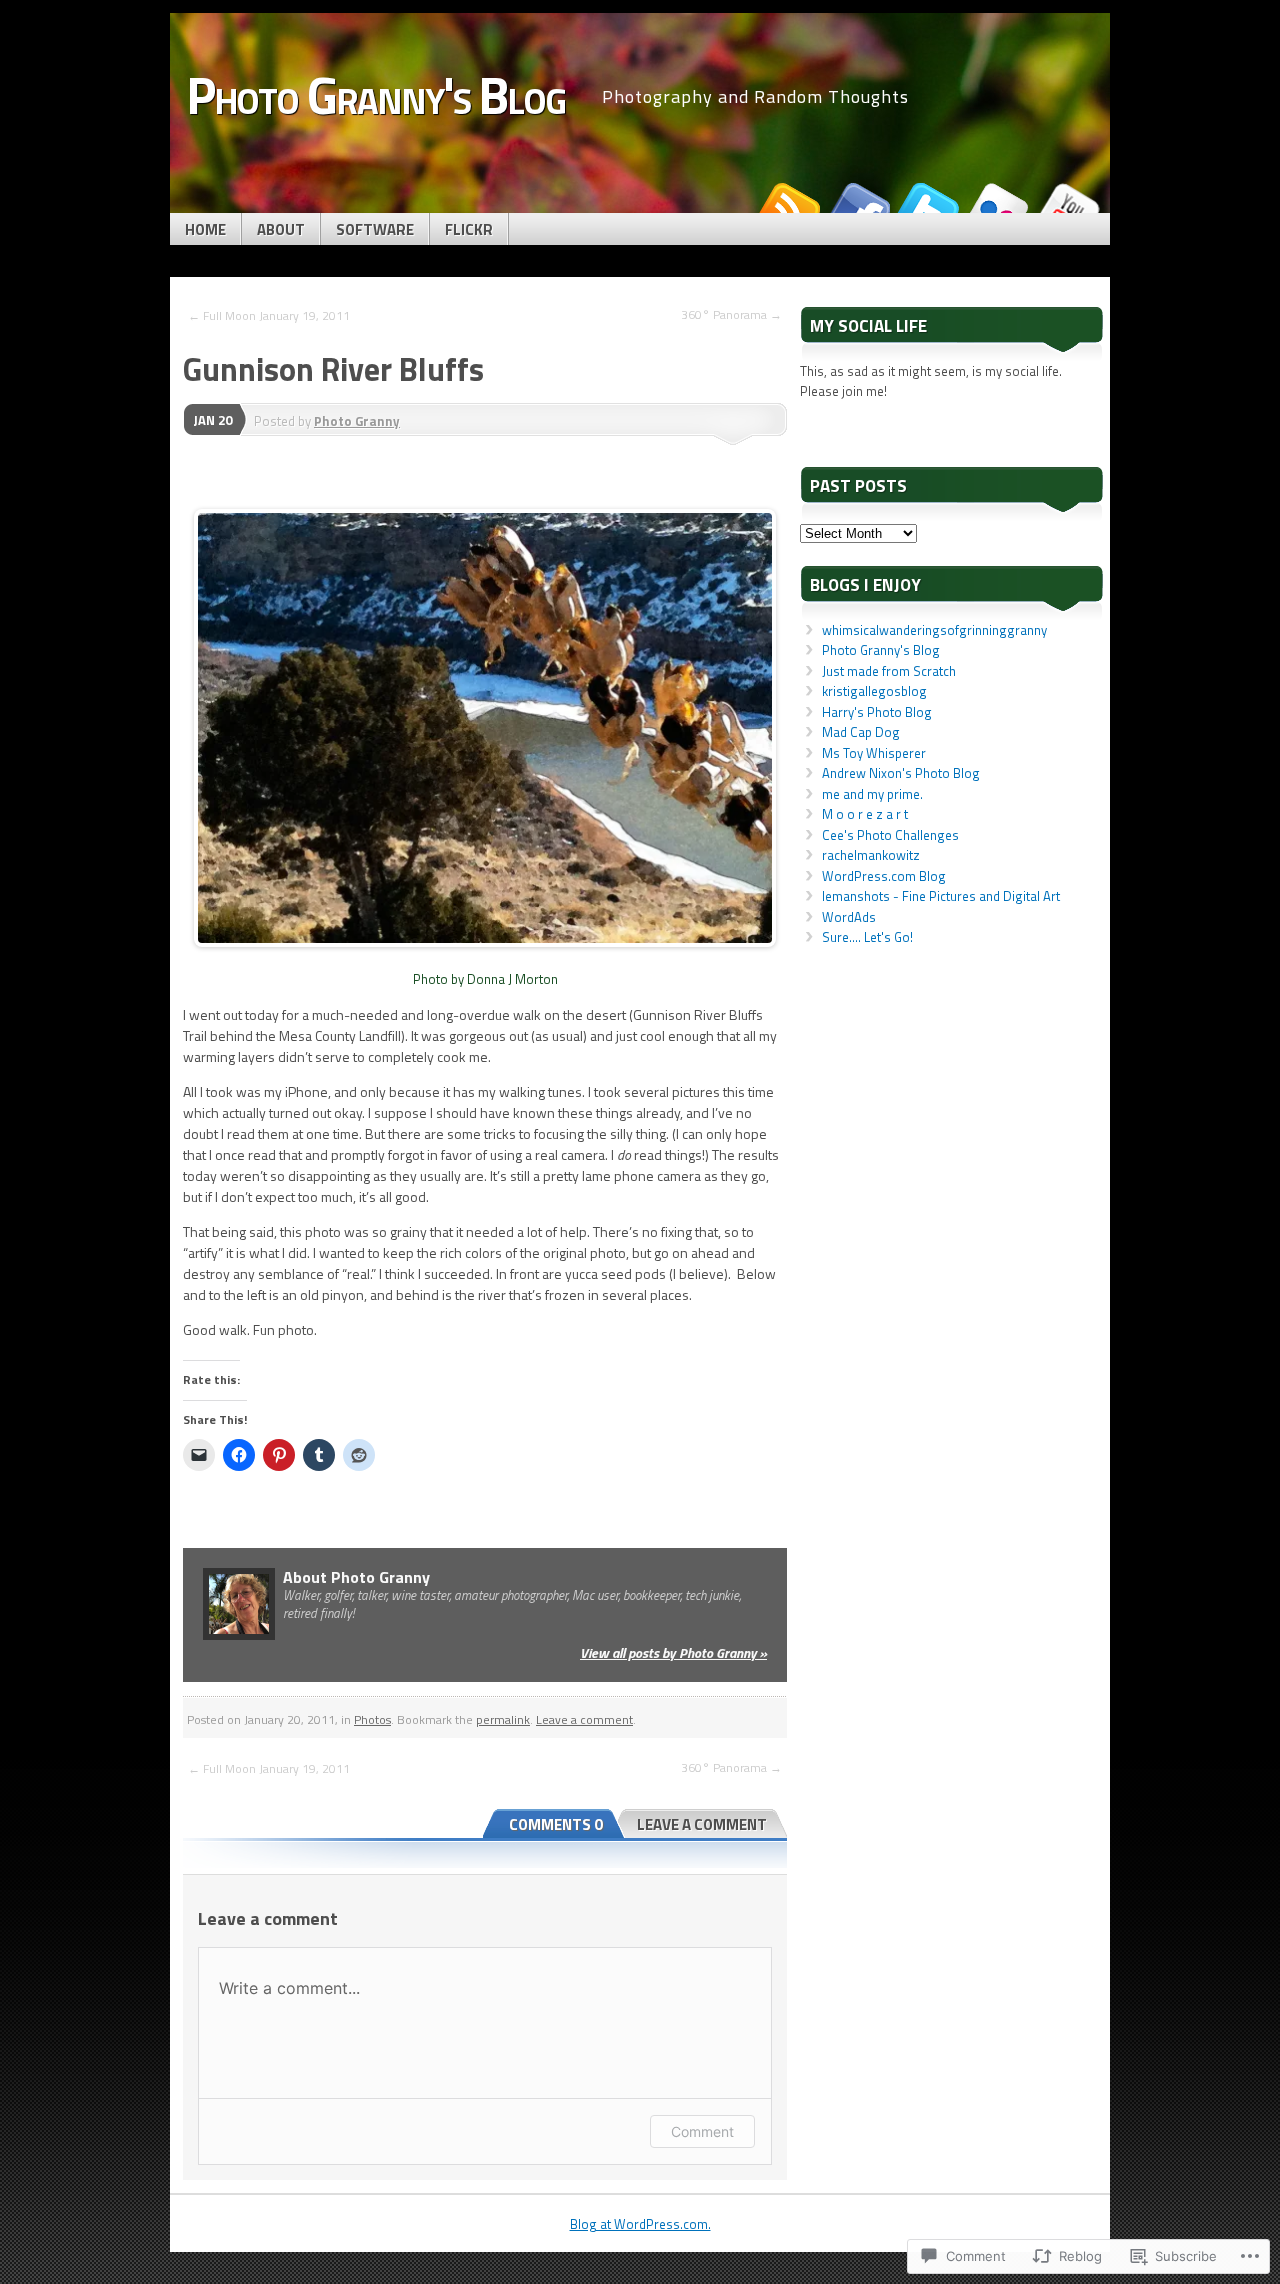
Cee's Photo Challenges (890, 835)
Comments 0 (556, 1824)
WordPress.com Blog (884, 876)
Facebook (858, 205)
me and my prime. (872, 794)
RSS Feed (788, 205)
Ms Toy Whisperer (874, 753)
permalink (503, 1719)
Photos (372, 1719)
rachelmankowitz (871, 855)
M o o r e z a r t (865, 814)
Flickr (469, 229)
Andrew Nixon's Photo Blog (901, 773)
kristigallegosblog (874, 691)
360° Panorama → (731, 314)
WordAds (849, 917)
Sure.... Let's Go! (867, 937)
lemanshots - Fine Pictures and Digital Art (941, 896)
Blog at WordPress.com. (640, 2224)
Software (375, 229)
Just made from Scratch (889, 671)
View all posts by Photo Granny (673, 1652)
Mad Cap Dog (861, 732)
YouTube (1068, 205)
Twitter (928, 205)
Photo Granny (357, 421)
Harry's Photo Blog (877, 712)
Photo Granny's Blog (881, 650)
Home (205, 229)
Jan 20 (213, 420)
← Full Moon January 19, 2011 (269, 315)
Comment (702, 2131)
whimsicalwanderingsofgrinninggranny (934, 630)
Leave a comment (584, 1719)
